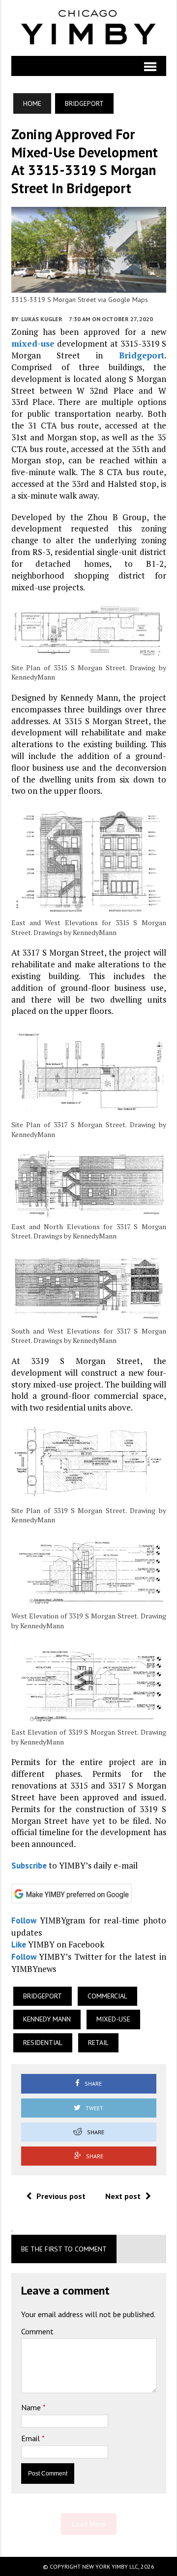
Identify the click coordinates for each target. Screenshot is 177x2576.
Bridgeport (142, 355)
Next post (123, 2196)
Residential (43, 2043)
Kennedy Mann (47, 2019)
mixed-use (33, 343)
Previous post (61, 2196)
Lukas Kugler (42, 319)
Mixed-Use (113, 2019)
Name (32, 2407)
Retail (98, 2043)
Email (31, 2438)
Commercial (107, 1996)
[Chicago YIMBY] (89, 28)
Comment (37, 2331)
